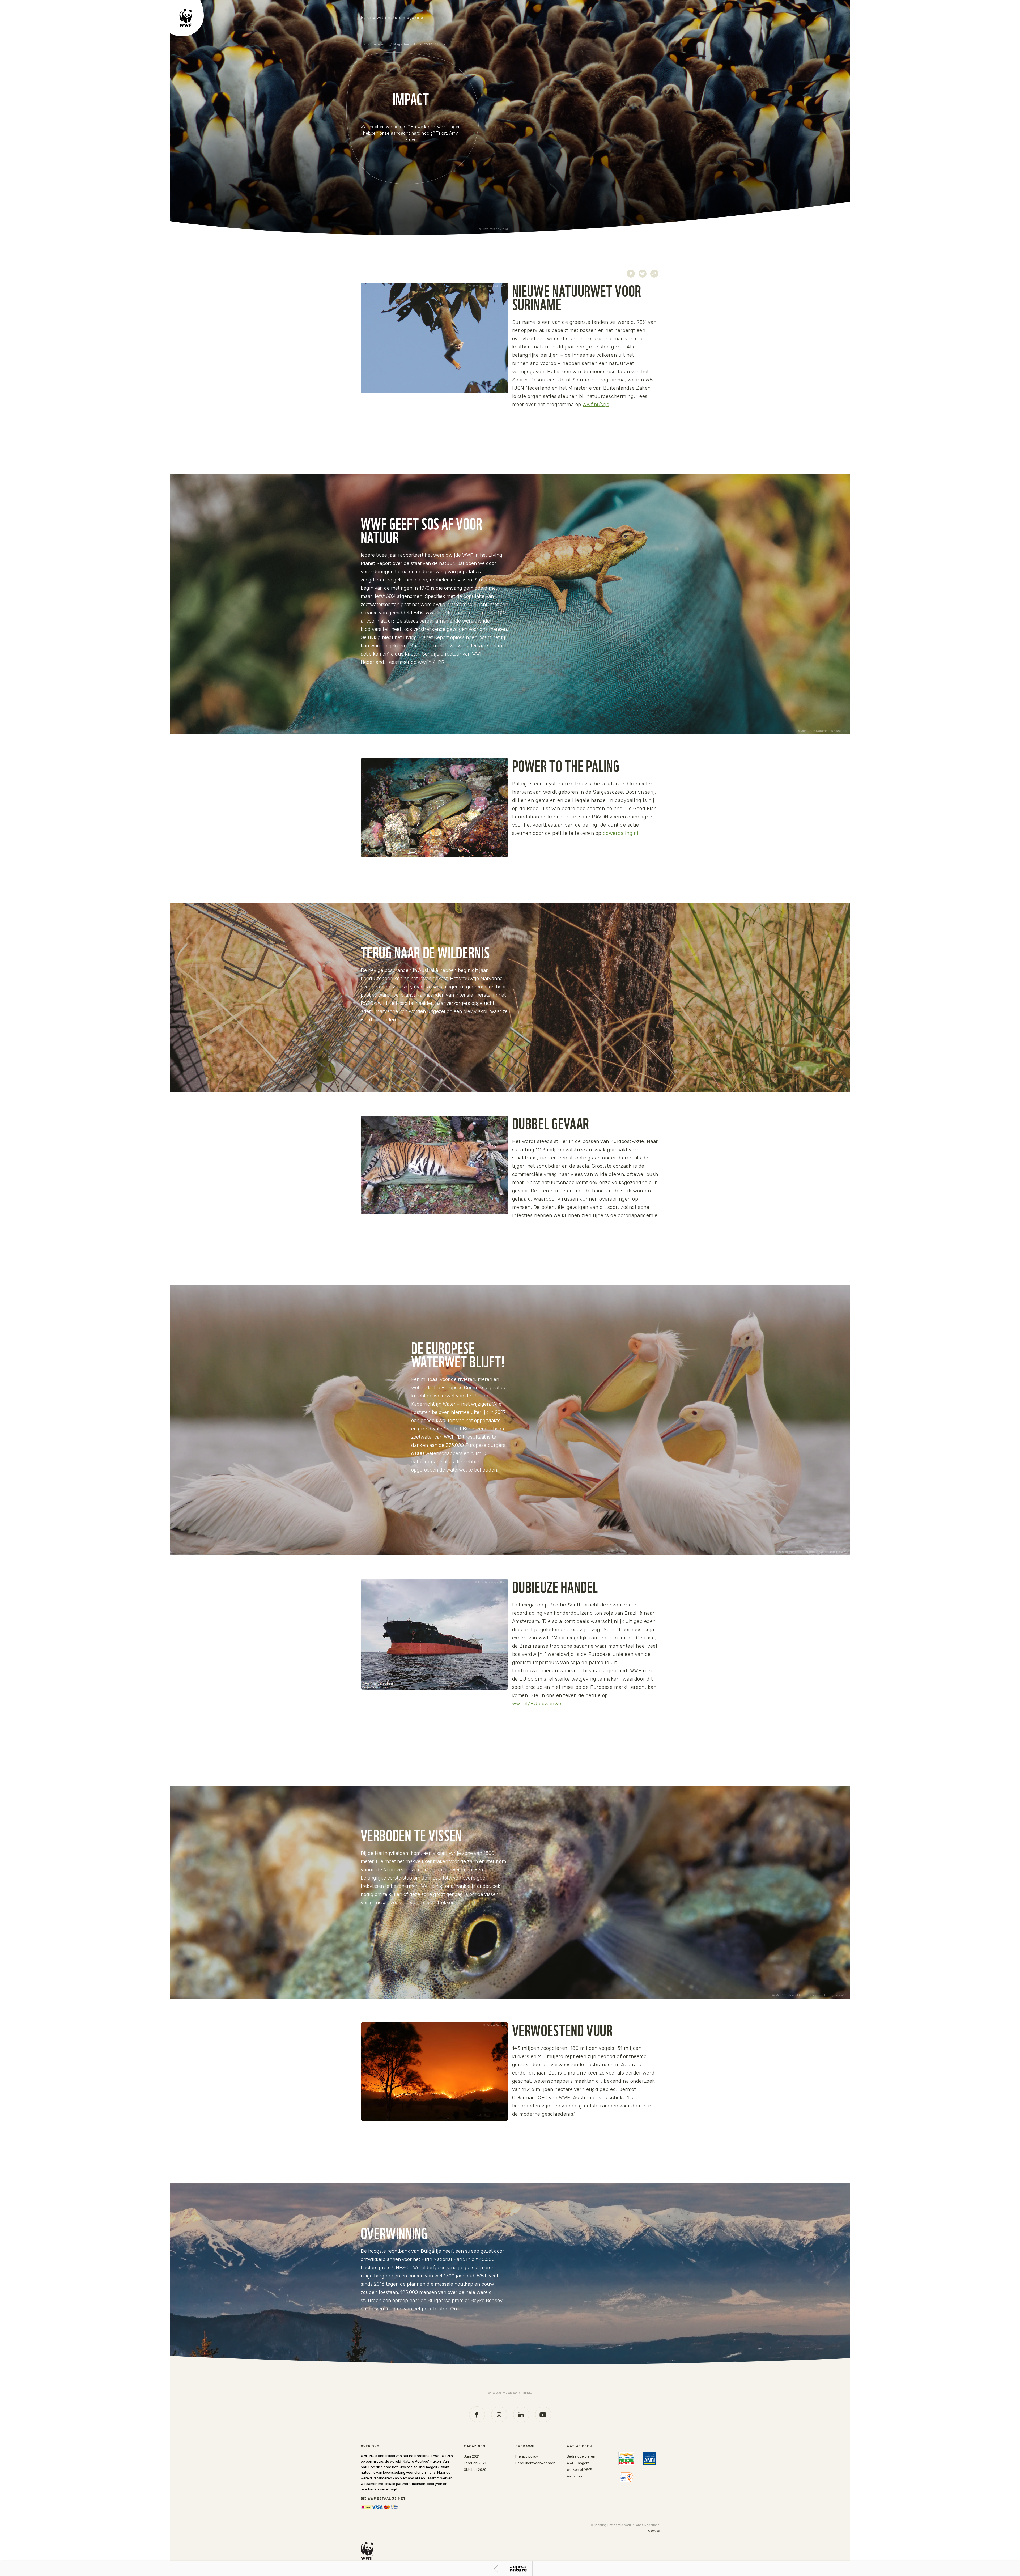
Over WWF (525, 2446)
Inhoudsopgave (518, 2569)
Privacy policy (527, 2456)
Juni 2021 (472, 2456)
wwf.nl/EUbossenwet (538, 1704)
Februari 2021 (475, 2463)
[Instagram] (499, 2415)
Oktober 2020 (475, 2470)
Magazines (475, 2446)
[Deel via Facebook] (631, 274)
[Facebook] (477, 2414)
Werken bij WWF (579, 2470)
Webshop (574, 2476)
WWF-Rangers (578, 2463)
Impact (443, 44)
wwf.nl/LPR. (432, 662)
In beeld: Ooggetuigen (496, 2569)
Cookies (654, 2531)
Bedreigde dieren (581, 2456)
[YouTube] (543, 2415)
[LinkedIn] (521, 2415)
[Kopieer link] (654, 274)
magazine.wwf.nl (375, 44)
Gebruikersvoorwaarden (535, 2463)
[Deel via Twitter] (643, 274)
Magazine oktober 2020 (413, 44)
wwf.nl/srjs (596, 404)
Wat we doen (579, 2446)
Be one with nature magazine (392, 18)
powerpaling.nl (620, 833)
